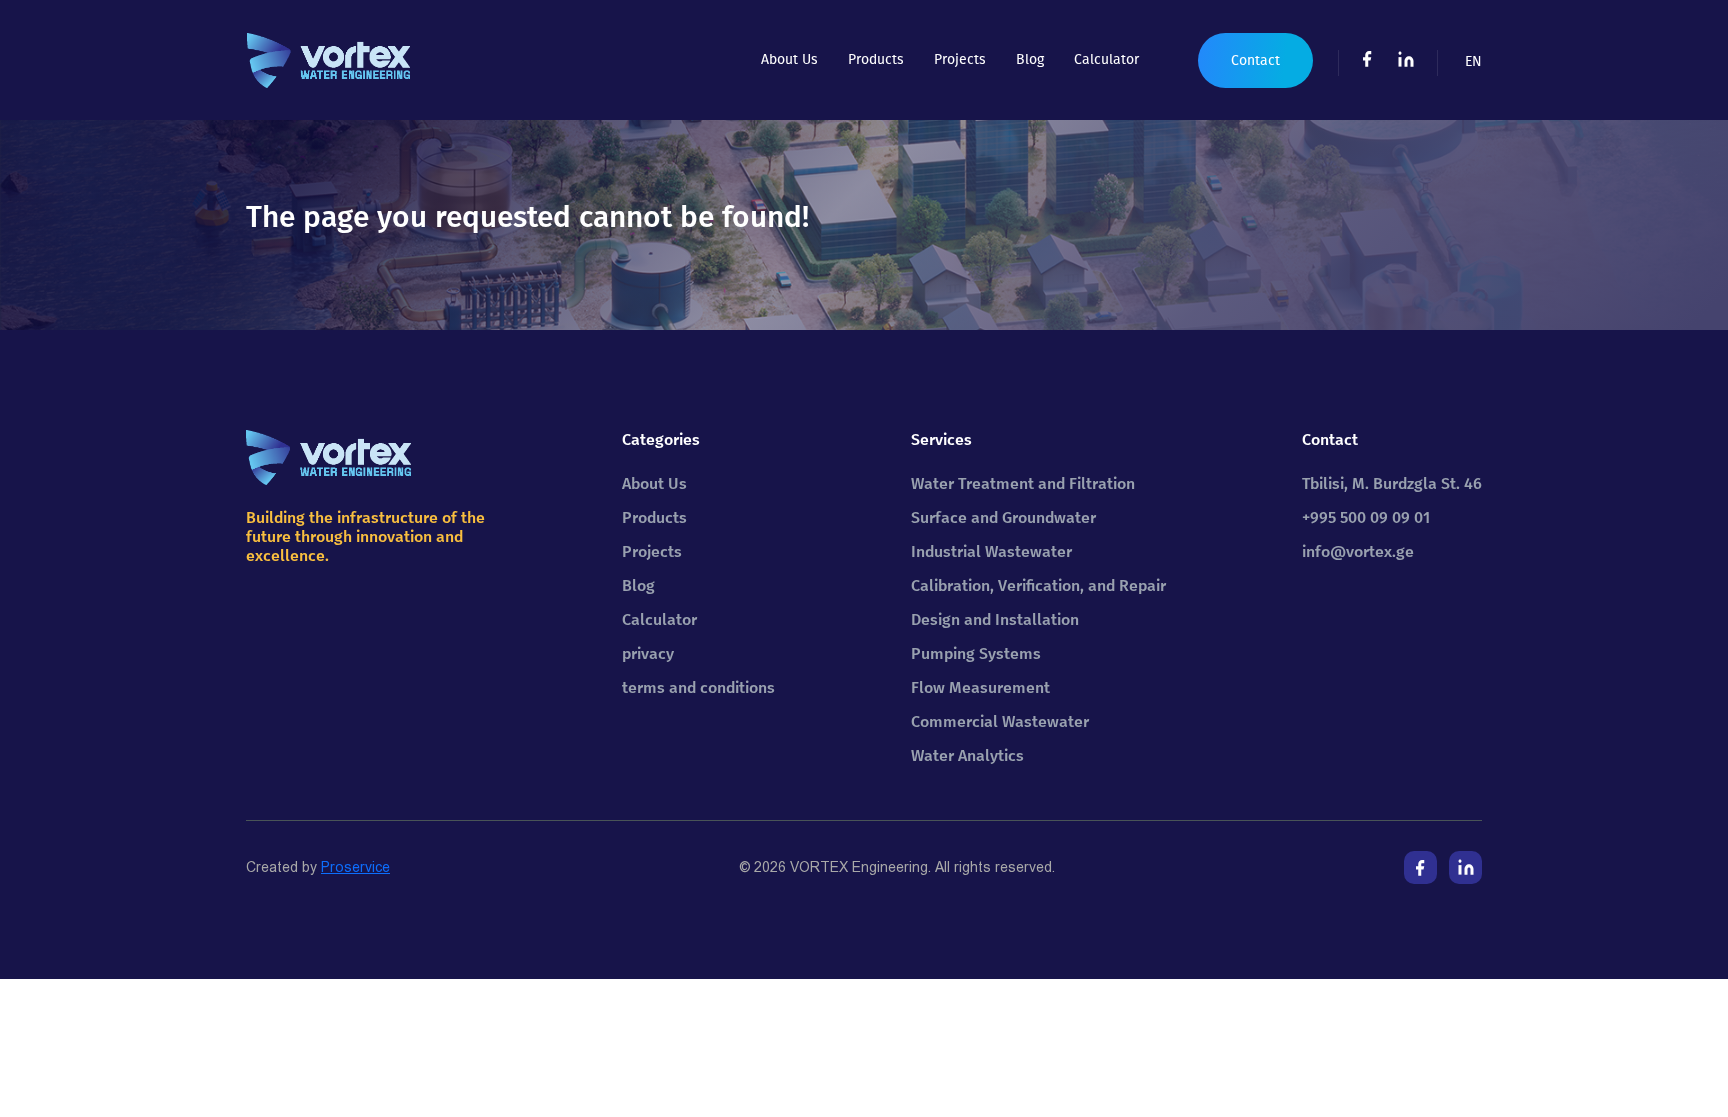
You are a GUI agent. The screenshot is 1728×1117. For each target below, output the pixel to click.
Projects (960, 59)
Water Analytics (967, 755)
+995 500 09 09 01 (1366, 517)
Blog (1030, 59)
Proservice (355, 867)
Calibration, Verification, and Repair (1038, 585)
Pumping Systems (976, 653)
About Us (789, 59)
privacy (648, 653)
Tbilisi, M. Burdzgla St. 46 (1392, 483)
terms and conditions (698, 687)
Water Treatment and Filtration (1023, 483)
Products (876, 59)
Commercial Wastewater (1000, 721)
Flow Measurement (980, 687)
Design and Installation (995, 619)
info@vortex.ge (1358, 551)
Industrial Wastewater (991, 551)
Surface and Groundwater (1003, 517)
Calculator (1106, 59)
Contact (1255, 60)
